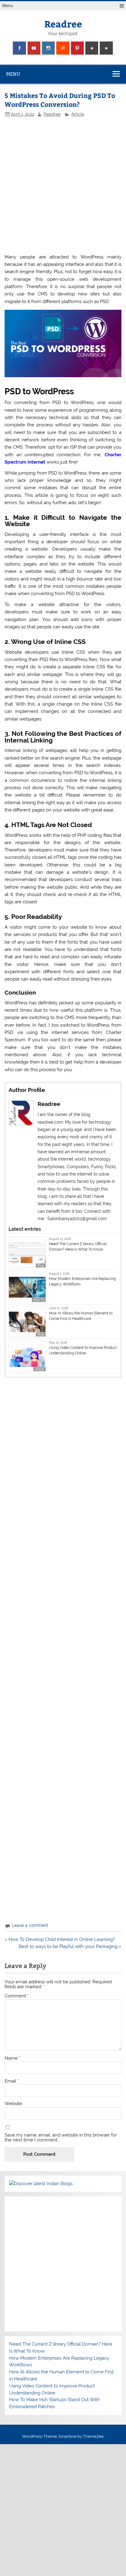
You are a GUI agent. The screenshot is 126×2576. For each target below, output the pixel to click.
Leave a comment (30, 1925)
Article (78, 114)
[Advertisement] (63, 185)
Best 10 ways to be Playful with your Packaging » (70, 1946)
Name (13, 2058)
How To (39, 1300)
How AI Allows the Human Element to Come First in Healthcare (81, 1316)
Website (13, 2104)
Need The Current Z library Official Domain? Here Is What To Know (78, 1247)
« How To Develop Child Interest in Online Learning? (60, 1939)
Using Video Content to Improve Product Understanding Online (83, 1350)
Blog (41, 1265)
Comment (17, 1996)
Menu (8, 6)
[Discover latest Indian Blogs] (41, 2184)
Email (12, 2081)
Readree (63, 24)
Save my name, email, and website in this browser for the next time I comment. (61, 2137)
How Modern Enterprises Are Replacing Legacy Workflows (82, 1281)
